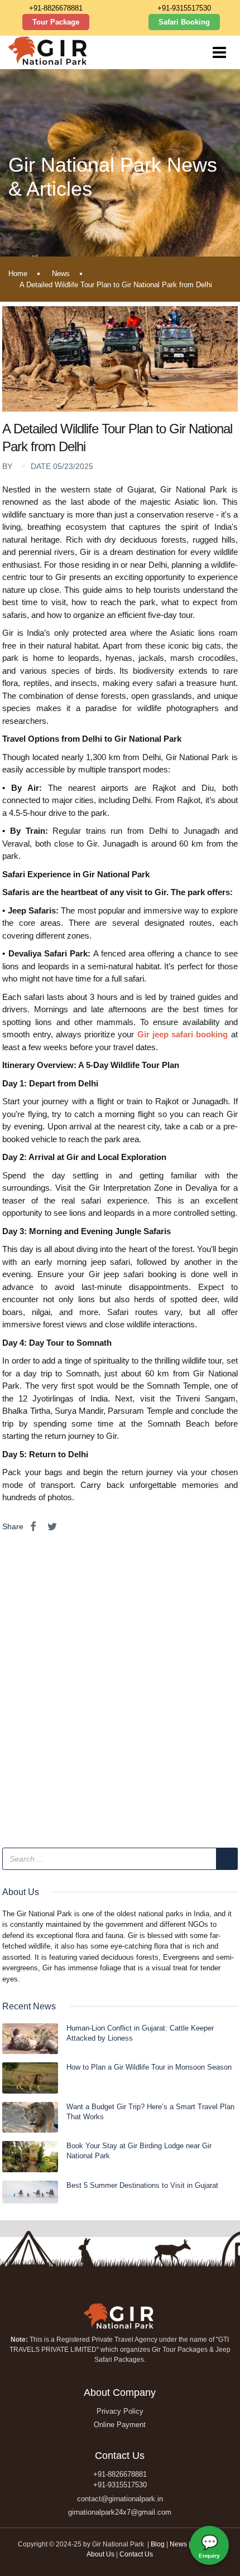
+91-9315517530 (184, 8)
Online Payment (120, 2425)
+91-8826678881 (56, 8)
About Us (100, 2554)
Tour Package (56, 22)
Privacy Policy (120, 2411)
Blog (159, 2544)
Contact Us (136, 2554)
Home (18, 274)
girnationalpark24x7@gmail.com (120, 2512)
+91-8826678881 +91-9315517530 (120, 2480)
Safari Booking (184, 22)
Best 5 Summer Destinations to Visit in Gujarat (142, 2185)
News (61, 274)
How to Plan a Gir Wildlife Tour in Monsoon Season (149, 2067)
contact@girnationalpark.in (120, 2499)
